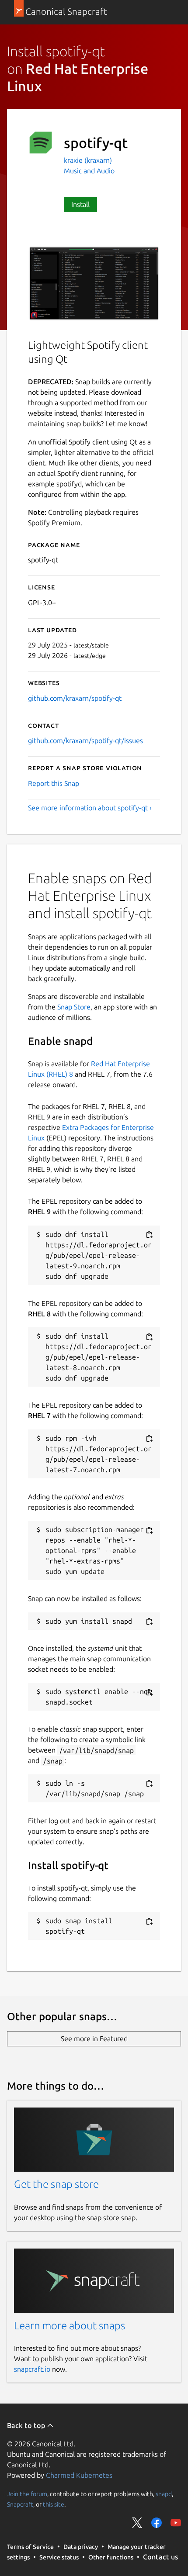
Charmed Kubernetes (79, 2475)
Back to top (27, 2425)
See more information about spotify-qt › (90, 808)
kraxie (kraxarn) (88, 160)
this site (54, 2504)
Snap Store (74, 1007)
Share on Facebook (157, 2523)
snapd (164, 2493)
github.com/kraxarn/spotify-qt (75, 698)
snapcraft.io (32, 2369)
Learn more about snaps (70, 2326)
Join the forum (27, 2493)
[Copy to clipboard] (149, 1235)
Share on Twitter (137, 2523)
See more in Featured (94, 2039)
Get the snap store (56, 2184)
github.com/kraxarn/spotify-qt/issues (85, 740)
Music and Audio (89, 171)
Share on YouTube (176, 2523)
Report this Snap (54, 783)
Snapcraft (20, 2504)
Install (80, 204)
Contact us (160, 2557)
